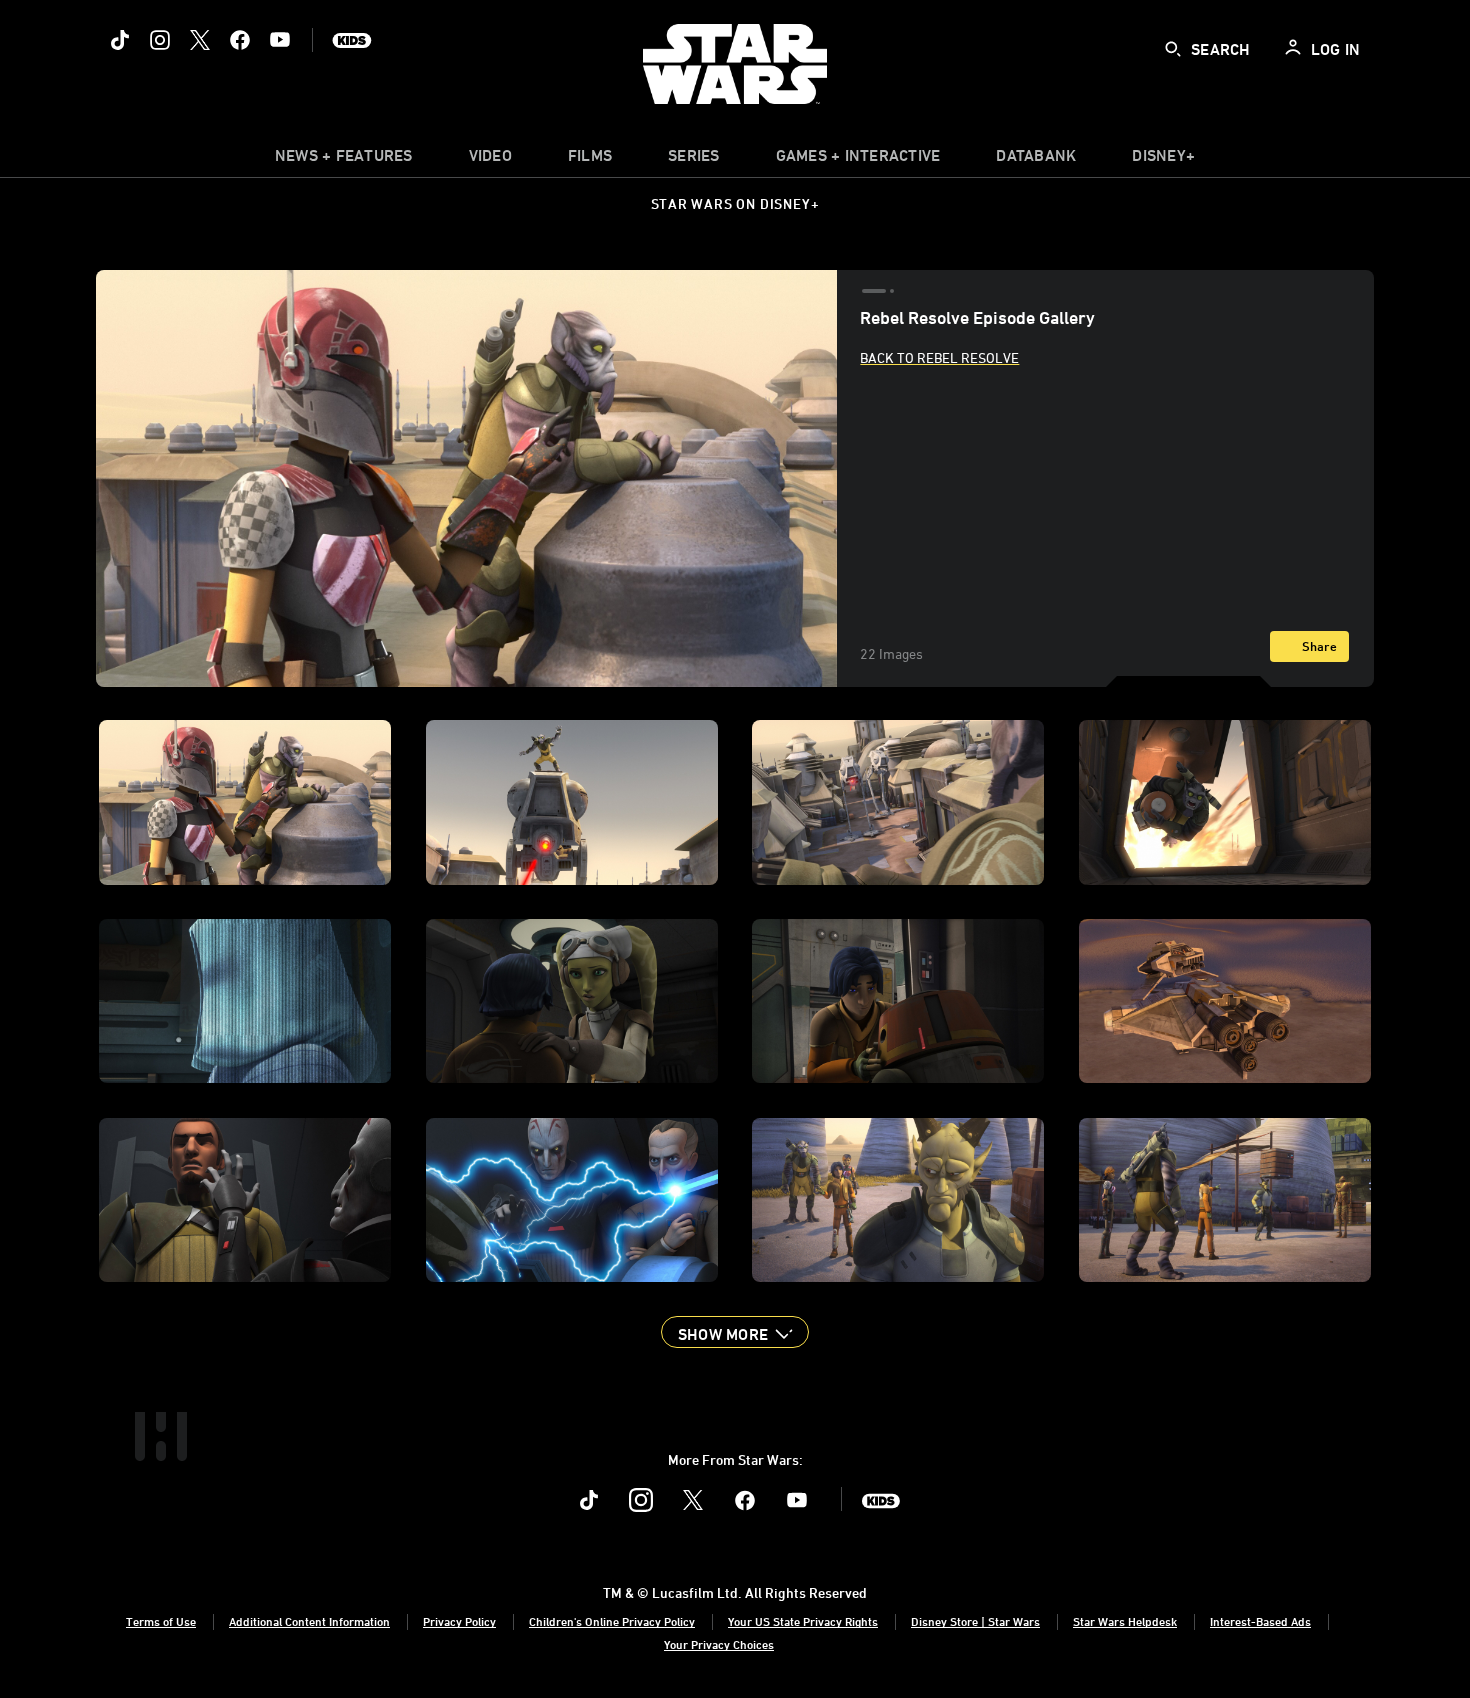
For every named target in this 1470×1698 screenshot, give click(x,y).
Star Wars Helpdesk (1125, 1621)
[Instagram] (160, 40)
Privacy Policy (459, 1621)
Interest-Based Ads (1260, 1621)
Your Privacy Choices (719, 1644)
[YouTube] (280, 40)
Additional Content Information (309, 1621)
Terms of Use (161, 1621)
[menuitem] (490, 160)
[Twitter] (200, 40)
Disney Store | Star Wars (975, 1621)
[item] (344, 160)
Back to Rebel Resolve (939, 357)
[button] (735, 1332)
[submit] (1173, 49)
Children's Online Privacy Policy (612, 1621)
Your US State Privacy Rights (803, 1621)
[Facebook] (240, 40)
